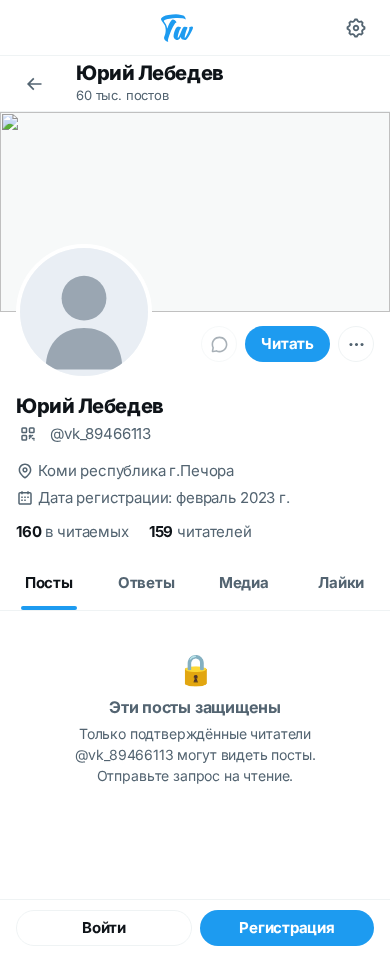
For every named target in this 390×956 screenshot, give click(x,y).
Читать (287, 343)
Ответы (146, 582)
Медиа (244, 582)
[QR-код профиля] (28, 434)
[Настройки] (356, 28)
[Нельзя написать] (219, 344)
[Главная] (177, 28)
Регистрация (287, 927)
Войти (104, 927)
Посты (49, 582)
